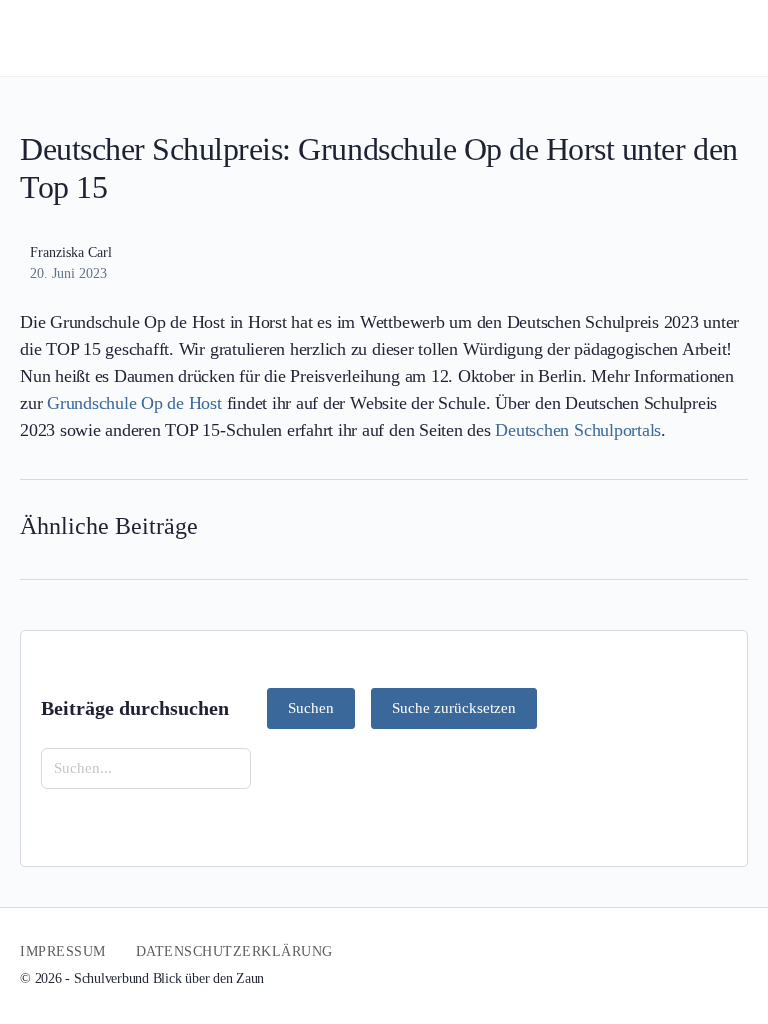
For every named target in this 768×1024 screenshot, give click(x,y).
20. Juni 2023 (68, 273)
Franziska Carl (71, 252)
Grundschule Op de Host (134, 403)
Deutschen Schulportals (578, 430)
